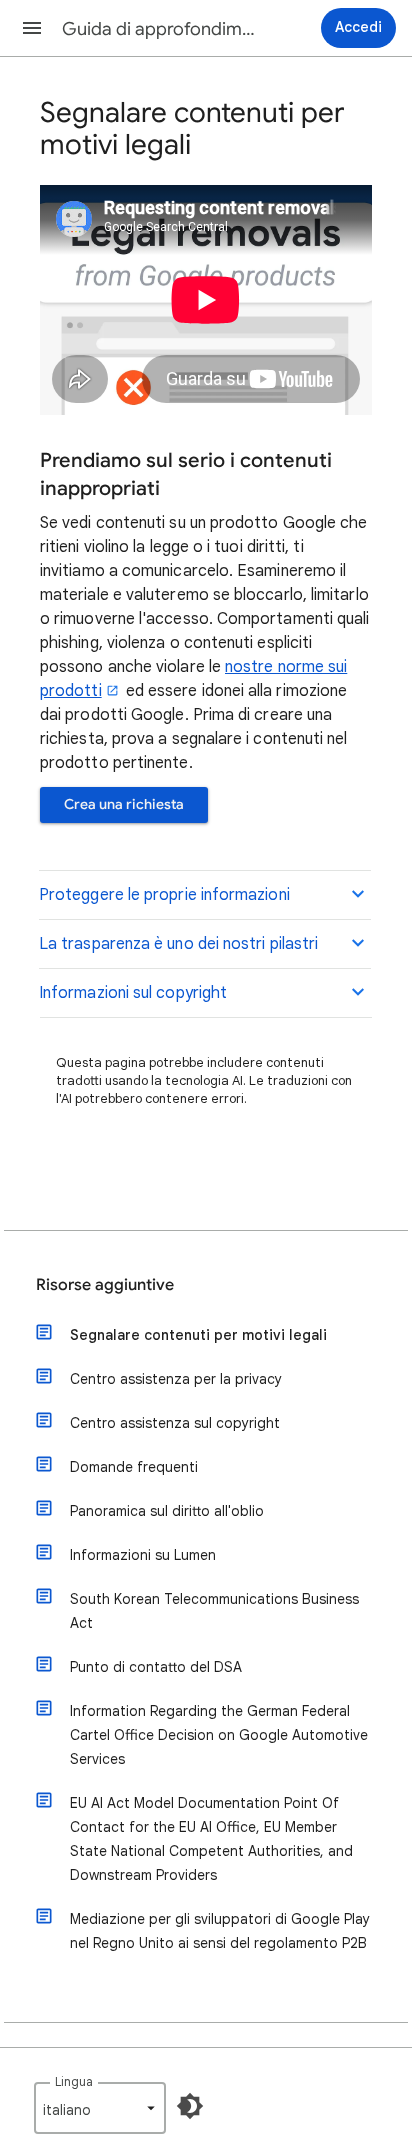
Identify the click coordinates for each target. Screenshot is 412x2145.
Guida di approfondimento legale (162, 29)
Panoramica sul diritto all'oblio (167, 1511)
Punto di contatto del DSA (156, 1667)
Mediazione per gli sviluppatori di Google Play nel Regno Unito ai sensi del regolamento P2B (220, 1931)
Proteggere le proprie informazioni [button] (164, 895)
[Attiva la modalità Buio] (190, 2106)
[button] (32, 28)
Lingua (74, 2081)
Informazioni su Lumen (143, 1555)
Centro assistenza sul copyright (175, 1423)
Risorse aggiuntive (105, 1285)
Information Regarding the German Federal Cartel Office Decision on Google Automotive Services (219, 1735)
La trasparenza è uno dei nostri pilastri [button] (178, 944)
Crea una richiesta (124, 804)
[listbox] (100, 2108)
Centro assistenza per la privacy (176, 1379)
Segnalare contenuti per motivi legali (198, 1335)
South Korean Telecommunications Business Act (214, 1611)
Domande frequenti (134, 1467)
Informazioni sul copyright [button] (133, 993)
